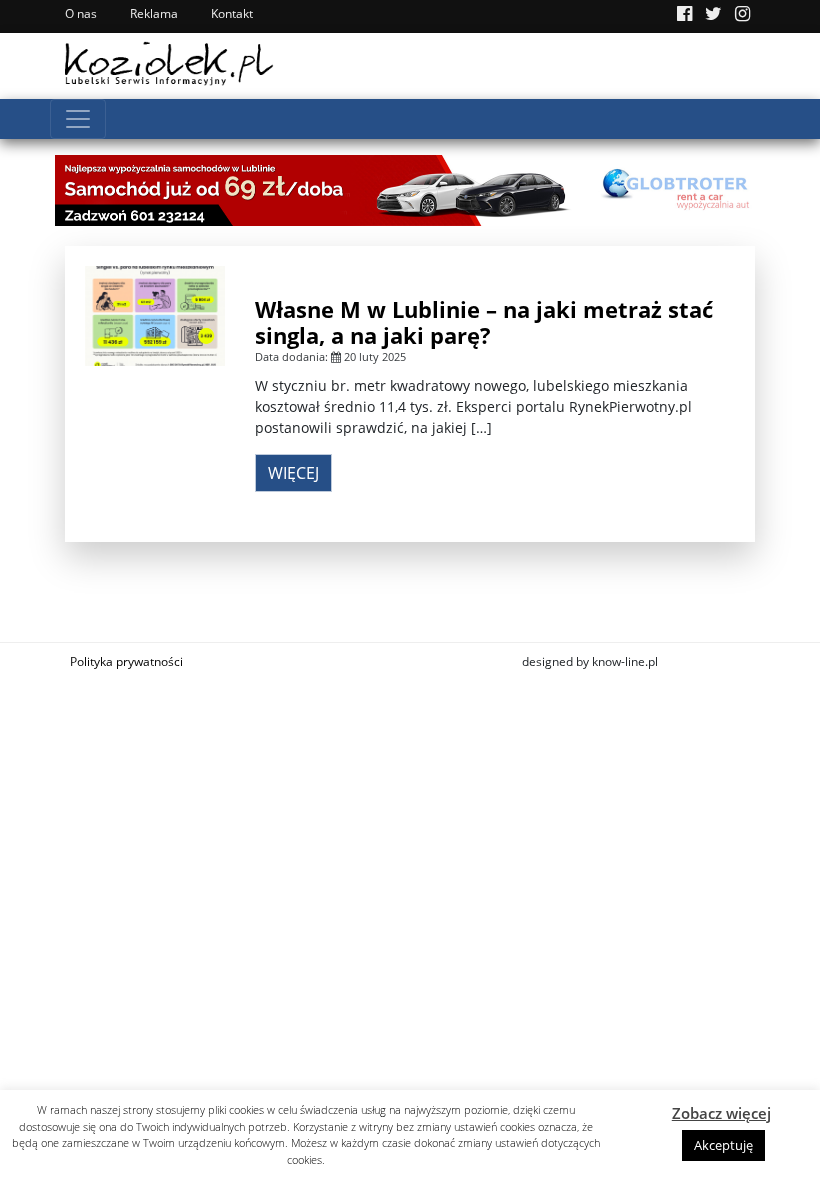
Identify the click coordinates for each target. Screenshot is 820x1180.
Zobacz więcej (721, 1113)
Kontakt (232, 13)
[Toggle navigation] (78, 119)
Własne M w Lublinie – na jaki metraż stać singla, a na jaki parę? (484, 322)
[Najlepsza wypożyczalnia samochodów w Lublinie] (410, 188)
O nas (81, 13)
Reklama (154, 13)
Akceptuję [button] (723, 1145)
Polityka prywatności (126, 661)
